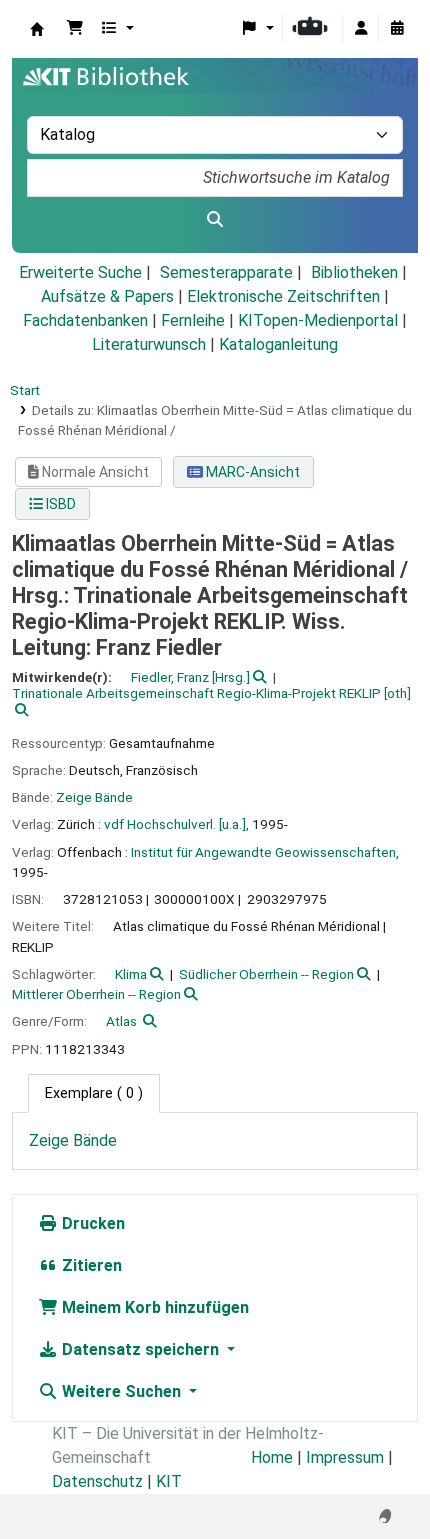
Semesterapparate (226, 272)
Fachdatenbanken (85, 320)
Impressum (345, 1457)
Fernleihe (193, 320)
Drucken (91, 1223)
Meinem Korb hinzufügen (153, 1307)
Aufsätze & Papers (107, 296)
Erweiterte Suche (80, 272)
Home (272, 1457)
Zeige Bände (94, 797)
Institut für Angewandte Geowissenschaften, (265, 852)
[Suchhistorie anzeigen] (397, 29)
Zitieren (90, 1265)
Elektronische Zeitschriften (283, 296)
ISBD (59, 504)
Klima (131, 974)
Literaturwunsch (149, 344)
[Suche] (215, 220)
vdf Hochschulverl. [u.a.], (176, 824)
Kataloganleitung (278, 344)
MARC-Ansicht (251, 472)
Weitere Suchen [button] (121, 1391)
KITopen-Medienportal (318, 320)
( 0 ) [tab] (94, 1093)
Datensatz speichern (140, 1349)
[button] (75, 29)
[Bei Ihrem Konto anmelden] (361, 29)
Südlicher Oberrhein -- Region (266, 974)
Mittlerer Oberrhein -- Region (96, 994)
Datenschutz (97, 1481)
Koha (37, 29)
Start (25, 390)
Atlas (121, 1021)
